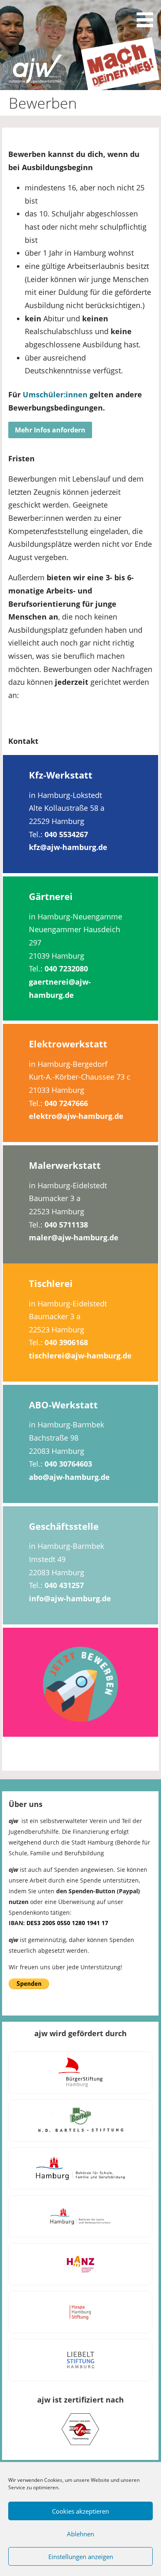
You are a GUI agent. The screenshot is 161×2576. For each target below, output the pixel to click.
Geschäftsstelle (64, 1526)
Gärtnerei (51, 896)
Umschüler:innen (55, 394)
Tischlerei (51, 1283)
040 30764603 (68, 1464)
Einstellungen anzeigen (81, 2557)
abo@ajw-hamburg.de (69, 1477)
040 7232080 (66, 969)
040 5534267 (66, 834)
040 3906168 (66, 1342)
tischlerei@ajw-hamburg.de (80, 1356)
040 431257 (64, 1585)
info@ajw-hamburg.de (70, 1598)
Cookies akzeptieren (80, 2511)
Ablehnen (80, 2534)
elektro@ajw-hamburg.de (76, 1116)
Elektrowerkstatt (68, 1044)
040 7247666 (66, 1103)
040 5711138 (66, 1225)
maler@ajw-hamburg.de (74, 1237)
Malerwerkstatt (65, 1165)
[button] (148, 15)
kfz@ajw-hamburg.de (68, 847)
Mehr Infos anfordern (50, 430)
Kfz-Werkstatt (61, 775)
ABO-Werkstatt (63, 1405)
